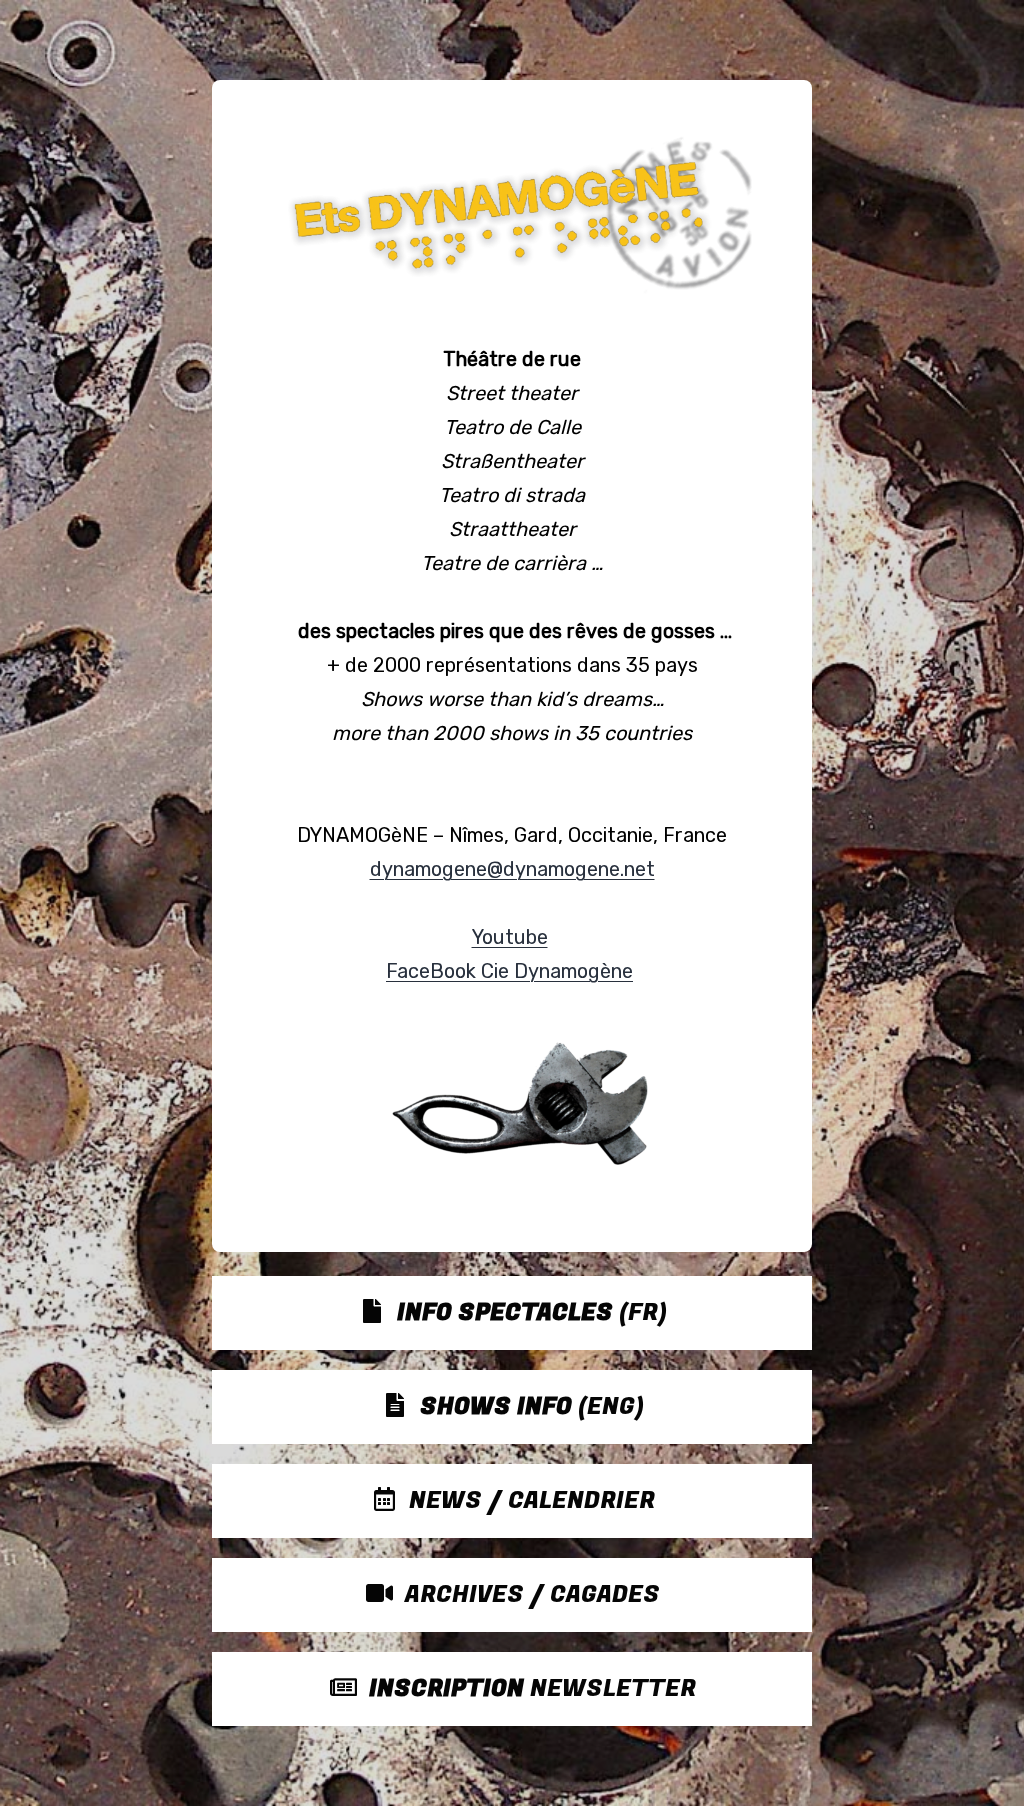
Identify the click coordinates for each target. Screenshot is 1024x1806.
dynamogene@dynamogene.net (512, 869)
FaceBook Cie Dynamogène (509, 971)
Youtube (510, 937)
